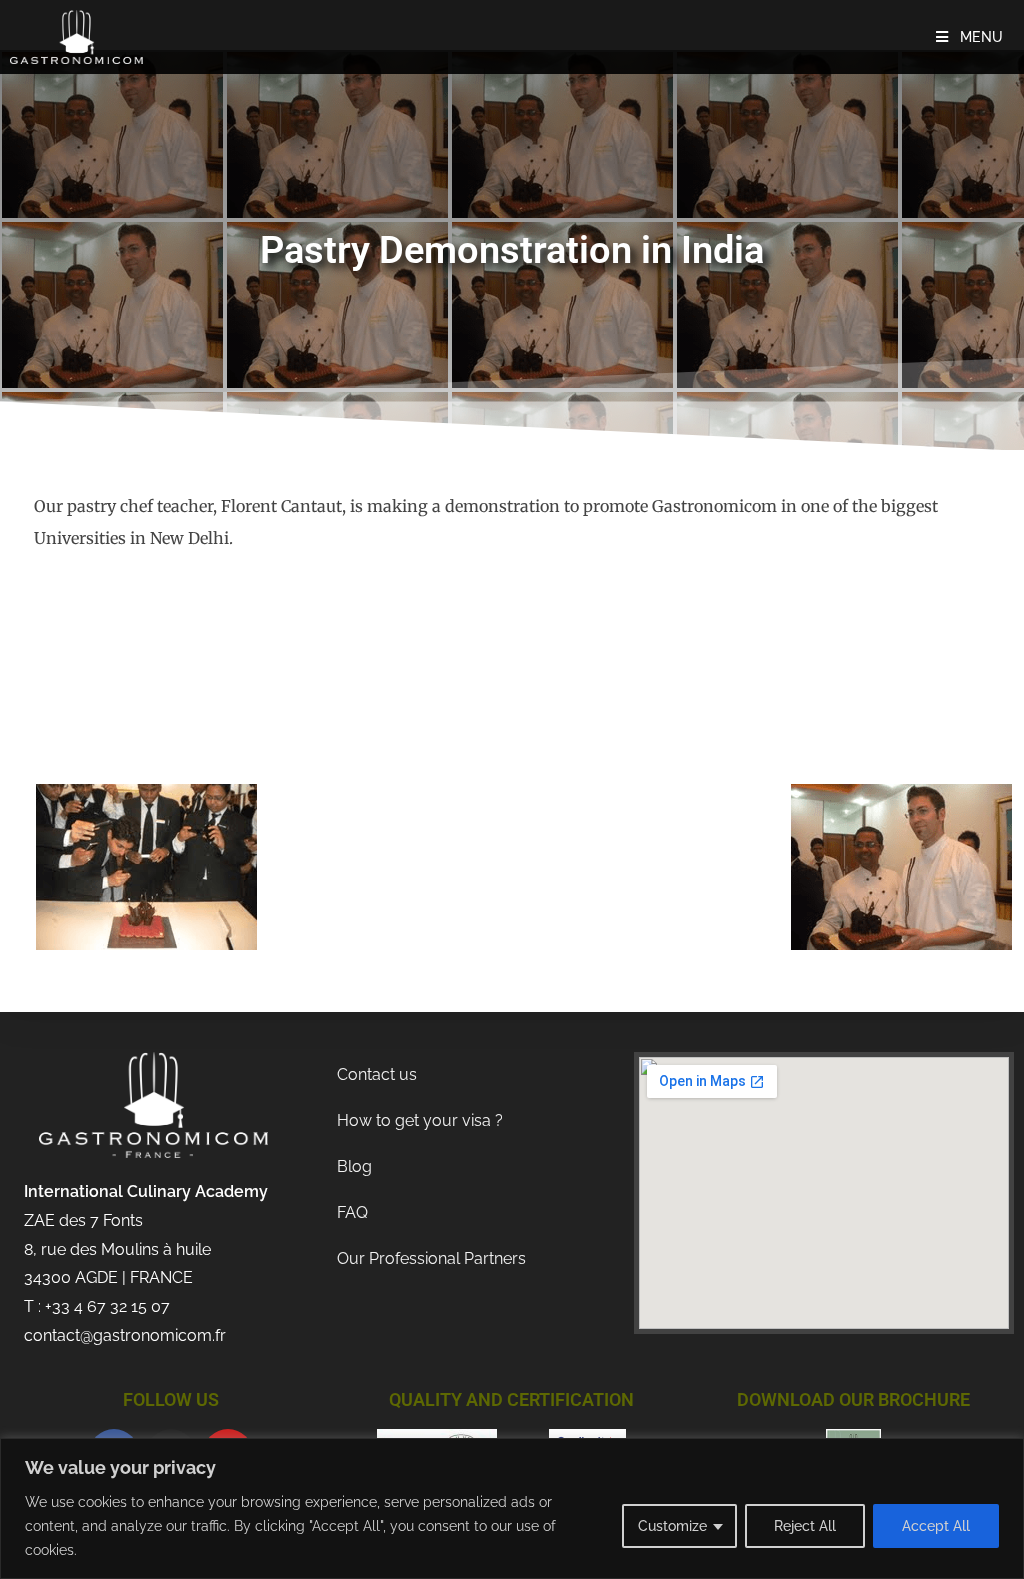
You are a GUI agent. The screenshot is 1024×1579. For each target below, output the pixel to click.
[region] (512, 1508)
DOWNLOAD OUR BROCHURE (853, 1399)
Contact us (377, 1074)
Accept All (936, 1526)
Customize (672, 1526)
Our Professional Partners (431, 1258)
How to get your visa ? (420, 1120)
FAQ (352, 1212)
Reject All (805, 1526)
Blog (354, 1166)
